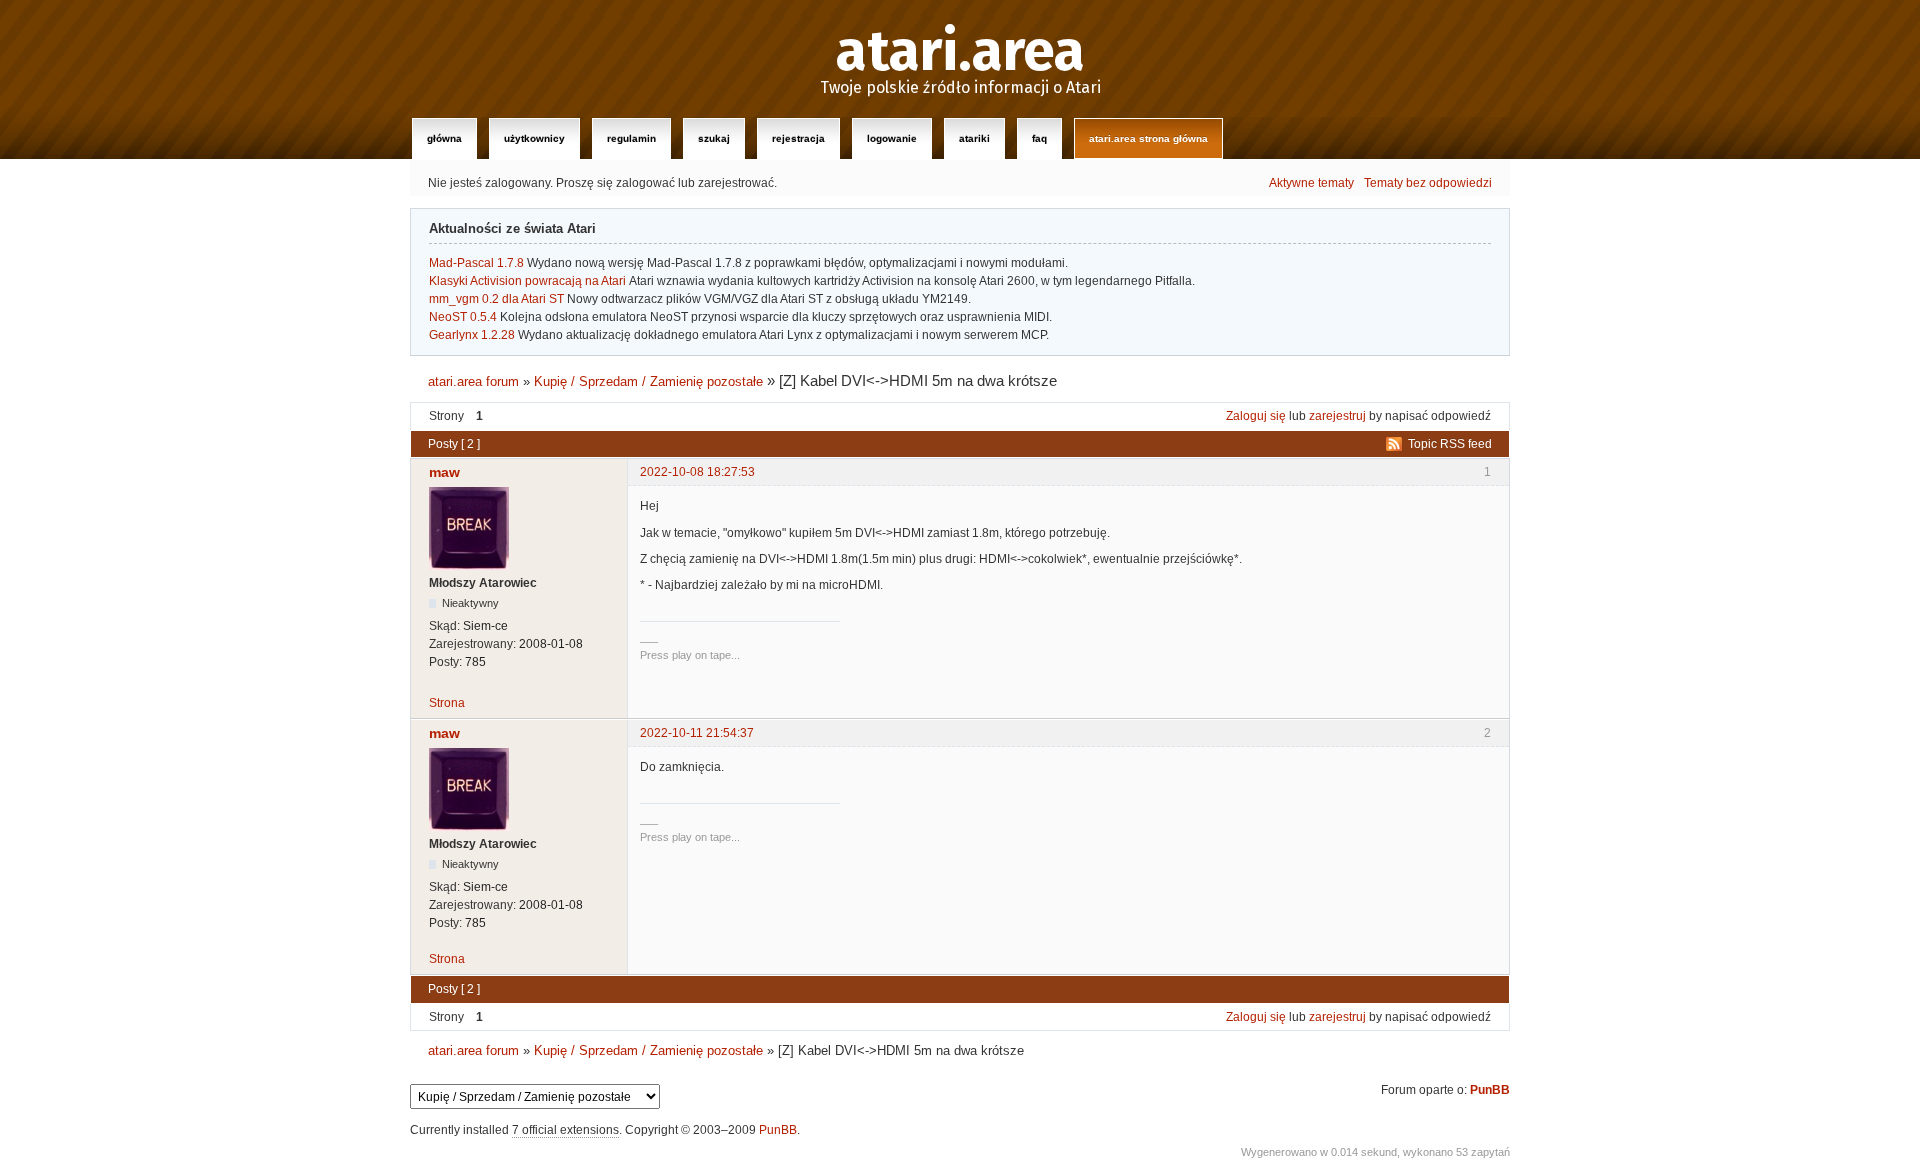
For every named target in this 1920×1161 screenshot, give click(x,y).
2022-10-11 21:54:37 (697, 733)
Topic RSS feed (1450, 444)
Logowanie (892, 138)
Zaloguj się (1256, 416)
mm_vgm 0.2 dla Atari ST (496, 299)
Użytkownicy (534, 138)
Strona (447, 703)
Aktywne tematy (1311, 183)
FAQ (1039, 138)
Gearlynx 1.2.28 (472, 335)
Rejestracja (798, 138)
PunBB (1490, 1090)
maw (444, 472)
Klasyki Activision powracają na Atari (527, 281)
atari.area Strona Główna (1148, 138)
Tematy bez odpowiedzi (1428, 183)
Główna (444, 138)
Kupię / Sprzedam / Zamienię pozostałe (648, 381)
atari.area (960, 52)
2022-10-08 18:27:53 (697, 472)
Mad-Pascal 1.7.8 (476, 263)
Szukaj (714, 138)
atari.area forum (473, 381)
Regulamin (631, 138)
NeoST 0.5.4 (463, 317)
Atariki (974, 138)
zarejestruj (1337, 416)
